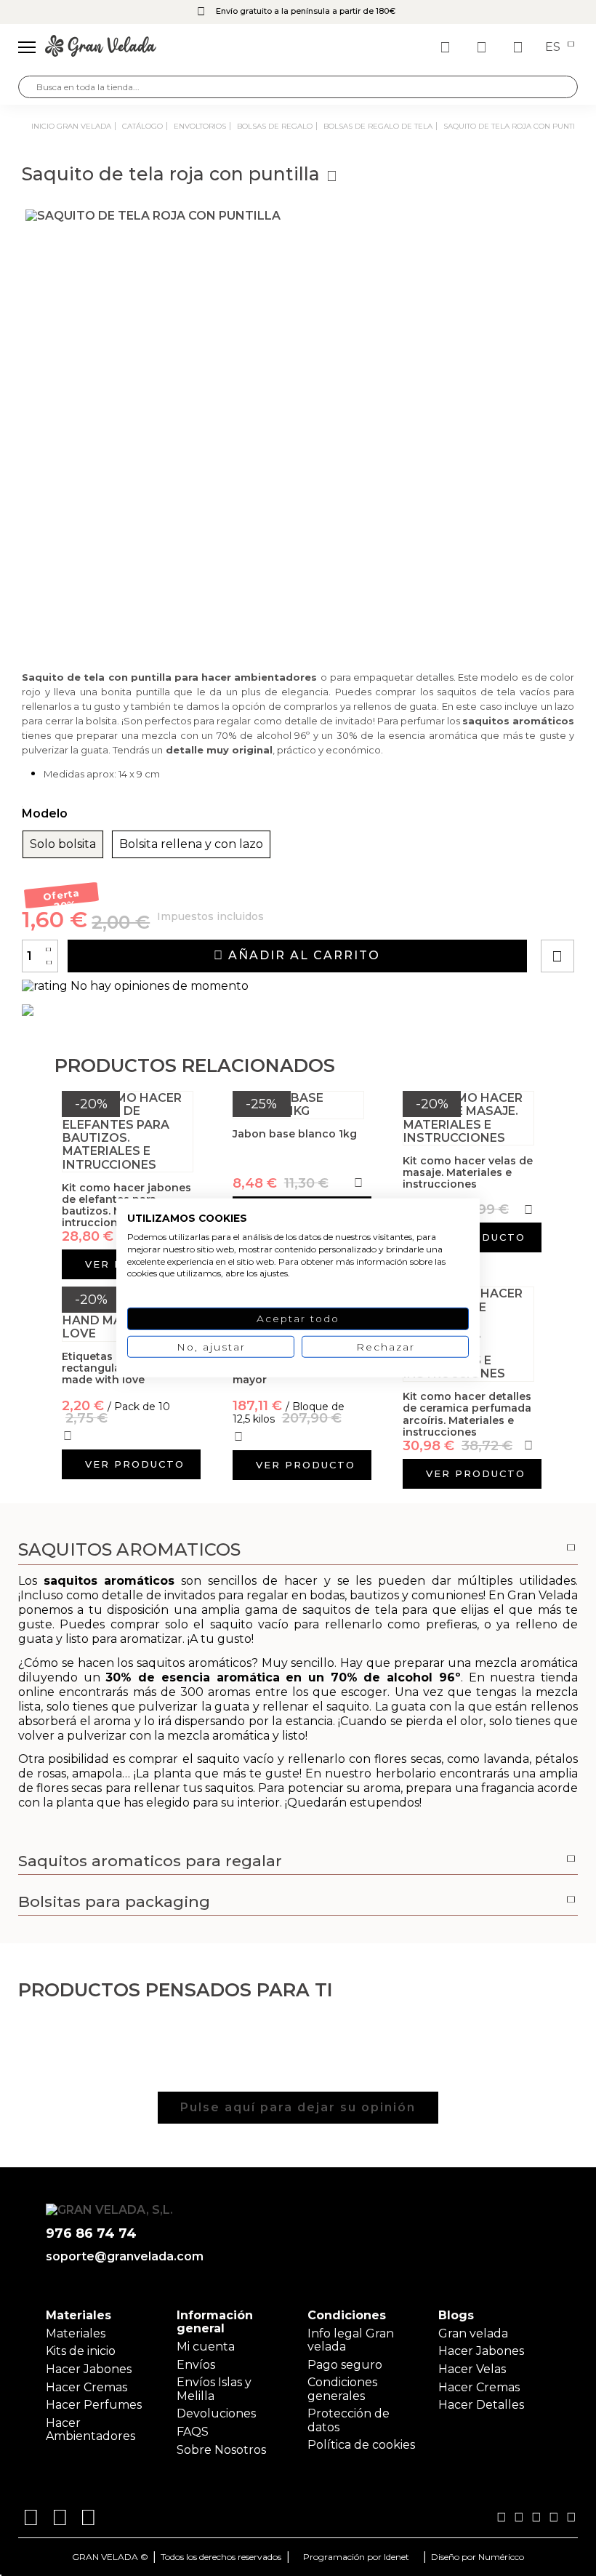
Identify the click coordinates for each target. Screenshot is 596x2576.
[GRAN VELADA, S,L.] (101, 47)
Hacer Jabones (89, 2369)
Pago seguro (345, 2365)
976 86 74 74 (91, 2234)
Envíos (196, 2365)
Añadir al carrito (302, 955)
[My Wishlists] (447, 47)
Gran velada (473, 2333)
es (554, 47)
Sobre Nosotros (221, 2450)
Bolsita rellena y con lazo (191, 844)
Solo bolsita (63, 844)
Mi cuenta (206, 2347)
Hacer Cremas (86, 2387)
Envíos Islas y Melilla (214, 2389)
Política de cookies (361, 2445)
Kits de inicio (81, 2351)
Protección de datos (349, 2420)
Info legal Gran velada (351, 2340)
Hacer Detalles (481, 2405)
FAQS (193, 2432)
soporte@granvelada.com (125, 2257)
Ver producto (135, 1464)
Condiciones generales (342, 2389)
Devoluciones (216, 2413)
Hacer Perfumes (94, 2405)
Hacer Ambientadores (90, 2429)
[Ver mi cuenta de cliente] (483, 47)
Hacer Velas (472, 2369)
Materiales (76, 2333)
